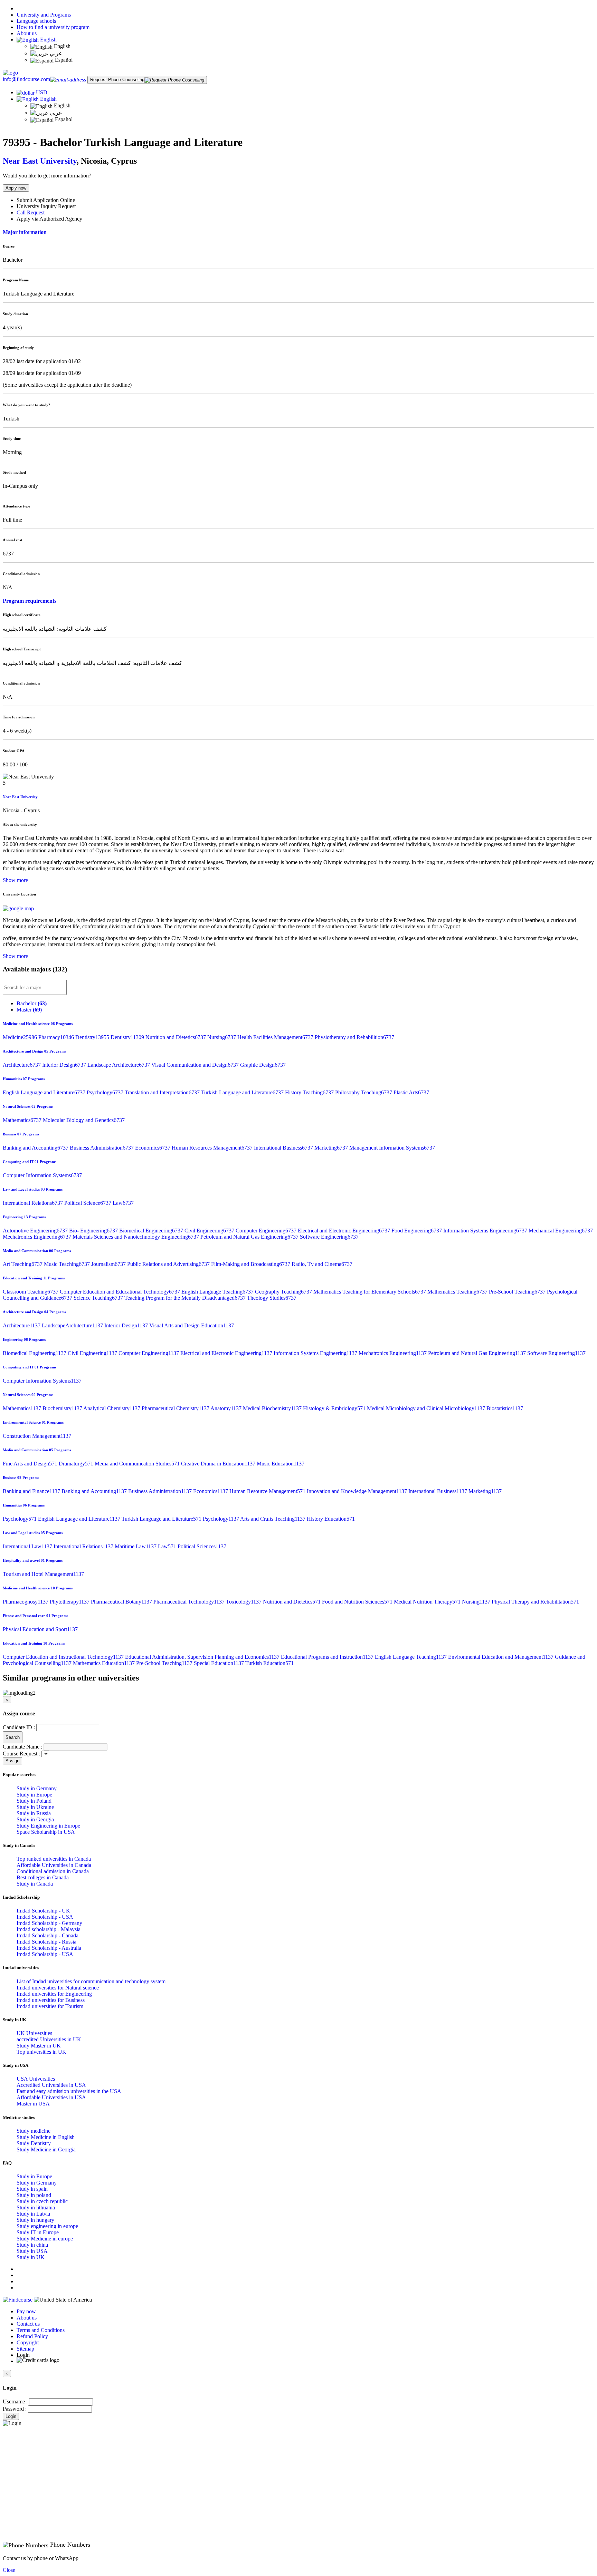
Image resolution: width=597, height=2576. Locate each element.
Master (29, 1010)
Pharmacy (57, 1037)
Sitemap (25, 2349)
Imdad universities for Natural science (58, 1988)
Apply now (16, 188)
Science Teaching (99, 1298)
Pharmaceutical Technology (190, 1602)
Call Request (31, 212)
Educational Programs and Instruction (328, 1657)
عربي (55, 53)
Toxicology (244, 1602)
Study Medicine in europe (45, 2239)
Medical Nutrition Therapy (428, 1602)
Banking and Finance (32, 1491)
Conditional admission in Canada (53, 1871)
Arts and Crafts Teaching (273, 1519)
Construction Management (37, 1436)
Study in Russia (34, 1813)
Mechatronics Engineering (38, 1237)
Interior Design (65, 1065)
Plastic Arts (411, 1092)
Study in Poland (34, 1801)
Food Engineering (417, 1231)
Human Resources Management (213, 1148)
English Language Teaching (218, 1292)
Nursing (222, 1037)
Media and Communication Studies (138, 1464)
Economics (153, 1148)
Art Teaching (23, 1264)
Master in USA (33, 2104)
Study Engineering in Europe (48, 1826)
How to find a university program (53, 27)
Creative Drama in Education (219, 1464)
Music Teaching (68, 1264)
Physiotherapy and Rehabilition (354, 1037)
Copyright (28, 2342)
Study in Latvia (33, 2214)
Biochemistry (63, 1408)
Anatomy (227, 1408)
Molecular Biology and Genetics (84, 1120)
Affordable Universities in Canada (54, 1865)
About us (27, 33)
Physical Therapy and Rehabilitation (535, 1602)
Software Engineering (329, 1237)
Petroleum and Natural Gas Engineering (250, 1237)
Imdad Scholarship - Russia (46, 1942)
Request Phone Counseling (117, 80)
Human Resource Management (268, 1491)
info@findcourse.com (26, 79)
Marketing (332, 1148)
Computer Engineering (267, 1231)
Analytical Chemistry (112, 1408)
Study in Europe (34, 1795)
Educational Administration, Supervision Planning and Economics (203, 1657)
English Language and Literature (45, 1092)
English (48, 40)
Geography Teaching (284, 1292)
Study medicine (34, 2131)
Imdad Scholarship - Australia (49, 1948)
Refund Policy (32, 2336)
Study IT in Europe (38, 2232)
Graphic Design (263, 1065)
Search (13, 1737)
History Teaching (310, 1092)
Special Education (220, 1663)
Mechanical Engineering (561, 1231)
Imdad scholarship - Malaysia (49, 1929)
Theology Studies (272, 1298)
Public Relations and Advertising (169, 1264)
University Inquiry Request (46, 206)
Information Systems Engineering (486, 1231)
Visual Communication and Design (196, 1065)
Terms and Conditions (41, 2330)
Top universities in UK (41, 2052)
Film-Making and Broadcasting (251, 1264)
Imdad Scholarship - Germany (49, 1923)
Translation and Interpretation (163, 1092)
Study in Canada (35, 1884)
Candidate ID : (19, 1727)
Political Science (88, 1203)
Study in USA (32, 2251)
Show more (15, 880)
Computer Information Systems (42, 1175)
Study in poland (34, 2195)
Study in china (32, 2245)
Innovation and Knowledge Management (358, 1491)
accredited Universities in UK (49, 2039)
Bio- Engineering (94, 1231)
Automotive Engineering (36, 1231)
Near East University (40, 161)
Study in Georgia (35, 1819)
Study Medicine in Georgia (46, 2149)
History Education (331, 1519)
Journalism (109, 1264)
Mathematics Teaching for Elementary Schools (370, 1292)
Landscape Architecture (119, 1065)
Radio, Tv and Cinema (322, 1264)
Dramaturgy (77, 1464)
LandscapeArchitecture (73, 1325)
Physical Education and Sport (40, 1629)
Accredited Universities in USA (51, 2085)
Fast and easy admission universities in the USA (69, 2091)
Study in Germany (37, 1788)
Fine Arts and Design (31, 1464)
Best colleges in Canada (43, 1877)
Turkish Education (269, 1663)
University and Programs (44, 15)
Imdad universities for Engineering (54, 1994)
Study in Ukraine (35, 1807)
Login (11, 2416)
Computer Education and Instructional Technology (64, 1657)
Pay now (26, 2311)
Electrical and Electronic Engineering (345, 1231)
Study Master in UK (39, 2046)
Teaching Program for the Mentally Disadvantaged (186, 1298)
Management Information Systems (392, 1148)
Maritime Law (136, 1546)
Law (123, 1203)
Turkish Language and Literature (243, 1092)
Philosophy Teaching (364, 1092)
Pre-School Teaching (518, 1292)
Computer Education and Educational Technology (121, 1292)
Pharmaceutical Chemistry (176, 1408)
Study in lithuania (36, 2207)
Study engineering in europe (47, 2226)
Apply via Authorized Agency (49, 219)
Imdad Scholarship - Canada (48, 1935)
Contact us (28, 2324)
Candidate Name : (22, 1747)
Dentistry (93, 1037)
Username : (15, 2401)
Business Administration (102, 1148)
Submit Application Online (46, 200)
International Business (284, 1148)
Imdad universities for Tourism (50, 2006)
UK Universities (34, 2033)
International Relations (34, 1203)
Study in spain (32, 2189)
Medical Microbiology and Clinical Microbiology (427, 1408)
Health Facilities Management (276, 1037)
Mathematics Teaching (458, 1292)
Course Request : (21, 1754)
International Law (28, 1546)
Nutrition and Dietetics (176, 1037)
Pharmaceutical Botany (122, 1602)
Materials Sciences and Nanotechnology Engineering (136, 1237)
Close (9, 2570)
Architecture (22, 1065)
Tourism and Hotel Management (43, 1574)
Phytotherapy (70, 1602)
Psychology (106, 1092)
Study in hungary (35, 2220)
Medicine (21, 1037)
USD (42, 92)
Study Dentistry (34, 2143)
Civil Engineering (210, 1231)
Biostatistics (505, 1408)
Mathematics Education (105, 1663)
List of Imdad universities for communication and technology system (91, 1981)
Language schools (36, 21)
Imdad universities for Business (51, 2000)
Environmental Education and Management (501, 1657)
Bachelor (32, 1003)
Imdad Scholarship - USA (45, 1917)
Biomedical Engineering (152, 1231)
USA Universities (36, 2079)
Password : (15, 2409)
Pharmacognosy (26, 1602)
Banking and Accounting (36, 1148)
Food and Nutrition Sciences (358, 1602)
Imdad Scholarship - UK (43, 1911)
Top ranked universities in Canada (54, 1859)
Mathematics (23, 1120)
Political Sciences (202, 1546)
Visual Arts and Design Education (192, 1325)
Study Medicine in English (46, 2137)
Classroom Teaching (31, 1292)
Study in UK (31, 2257)
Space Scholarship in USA (46, 1832)
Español (63, 60)
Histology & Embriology (335, 1408)
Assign (12, 1761)
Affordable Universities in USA (51, 2097)
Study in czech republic (42, 2201)
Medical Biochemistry (273, 1408)
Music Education (281, 1464)
